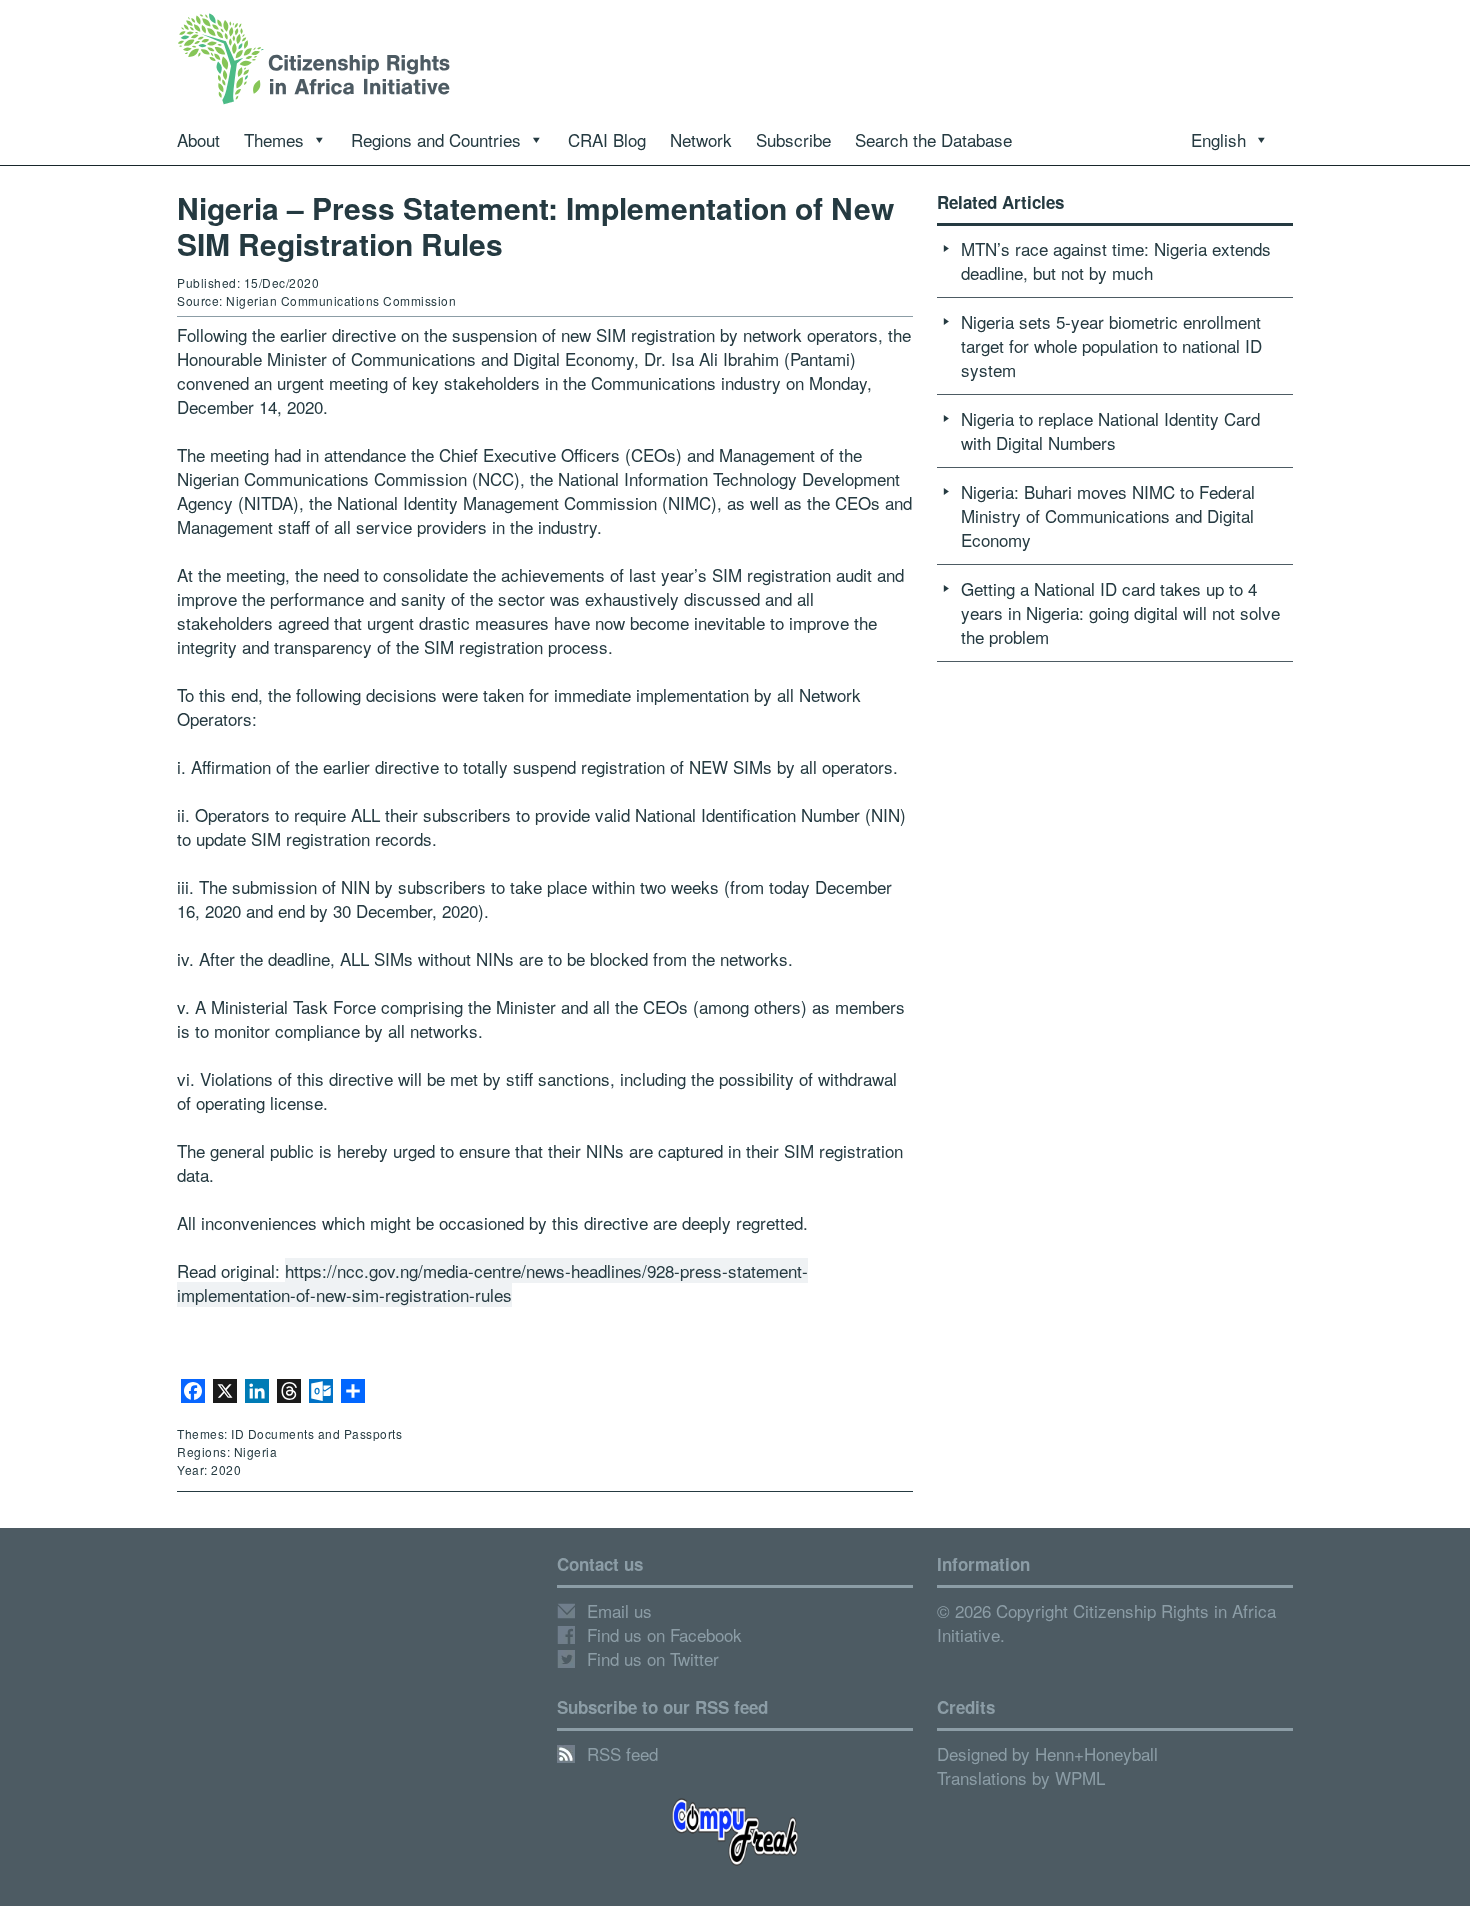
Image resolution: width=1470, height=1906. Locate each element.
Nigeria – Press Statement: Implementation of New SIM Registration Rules (535, 225)
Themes (274, 139)
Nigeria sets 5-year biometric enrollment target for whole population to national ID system (1111, 345)
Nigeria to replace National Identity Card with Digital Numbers (1110, 430)
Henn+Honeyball (1096, 1753)
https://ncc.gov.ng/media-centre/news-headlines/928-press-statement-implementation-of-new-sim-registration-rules (492, 1282)
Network (701, 139)
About (198, 139)
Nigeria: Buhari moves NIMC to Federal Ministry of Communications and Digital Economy (1108, 515)
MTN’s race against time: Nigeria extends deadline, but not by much (1116, 260)
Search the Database (933, 139)
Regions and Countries (436, 139)
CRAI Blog (607, 139)
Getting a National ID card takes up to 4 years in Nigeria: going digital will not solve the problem (1120, 612)
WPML (1080, 1777)
